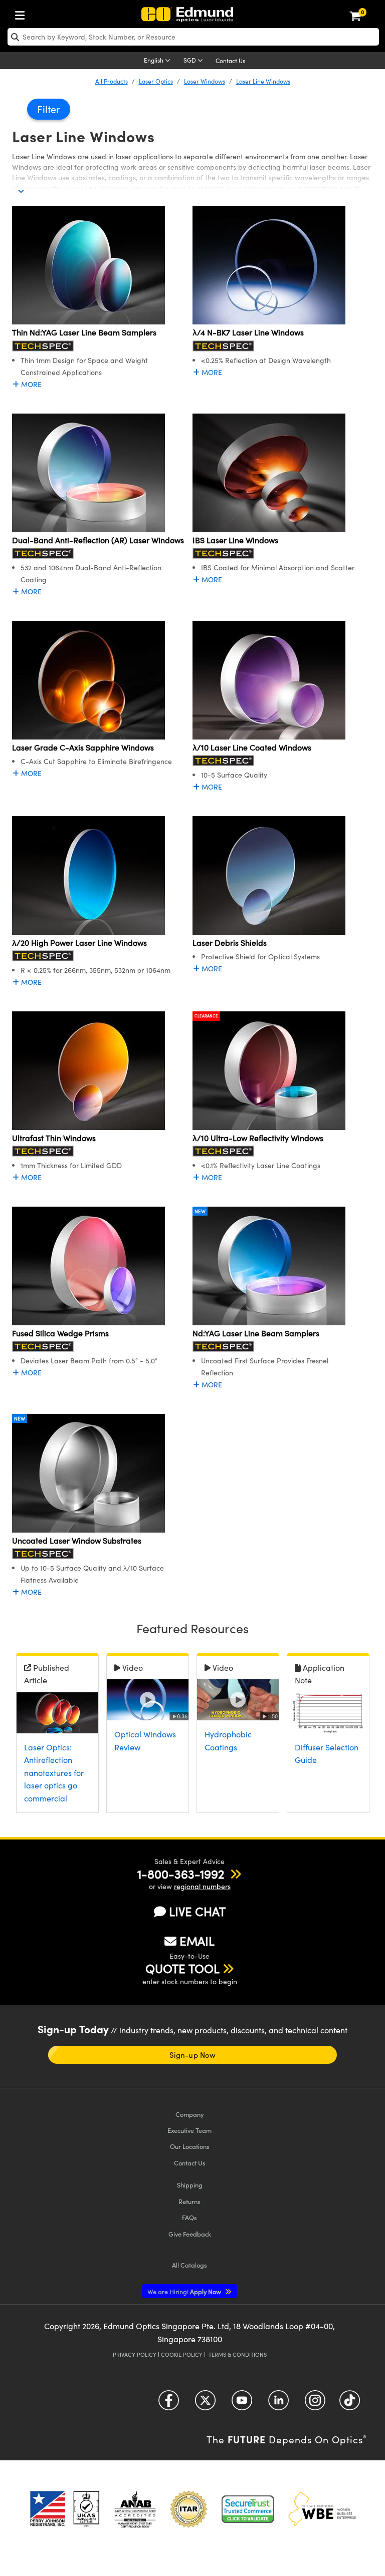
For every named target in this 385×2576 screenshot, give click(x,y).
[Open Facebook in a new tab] (169, 2404)
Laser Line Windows (263, 81)
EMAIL (197, 1941)
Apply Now (185, 2291)
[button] (181, 1874)
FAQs (189, 2217)
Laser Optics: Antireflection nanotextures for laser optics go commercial (54, 1773)
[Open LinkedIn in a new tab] (278, 2404)
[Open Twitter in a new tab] (205, 2404)
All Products (112, 81)
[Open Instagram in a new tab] (315, 2404)
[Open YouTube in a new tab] (242, 2404)
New (200, 1211)
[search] (193, 37)
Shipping (190, 2185)
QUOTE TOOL (182, 1968)
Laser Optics (156, 81)
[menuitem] (23, 13)
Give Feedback (190, 2234)
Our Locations (190, 2146)
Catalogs (189, 2265)
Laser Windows (205, 81)
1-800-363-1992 (181, 1874)
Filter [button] (49, 109)
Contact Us (230, 61)
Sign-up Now (192, 2055)
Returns (189, 2201)
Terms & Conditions (238, 2354)
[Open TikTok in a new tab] (350, 2404)
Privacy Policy (135, 2354)
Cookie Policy (182, 2354)
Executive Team (189, 2130)
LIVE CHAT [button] (197, 1911)
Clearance (206, 1016)
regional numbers (202, 1886)
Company (189, 2114)
